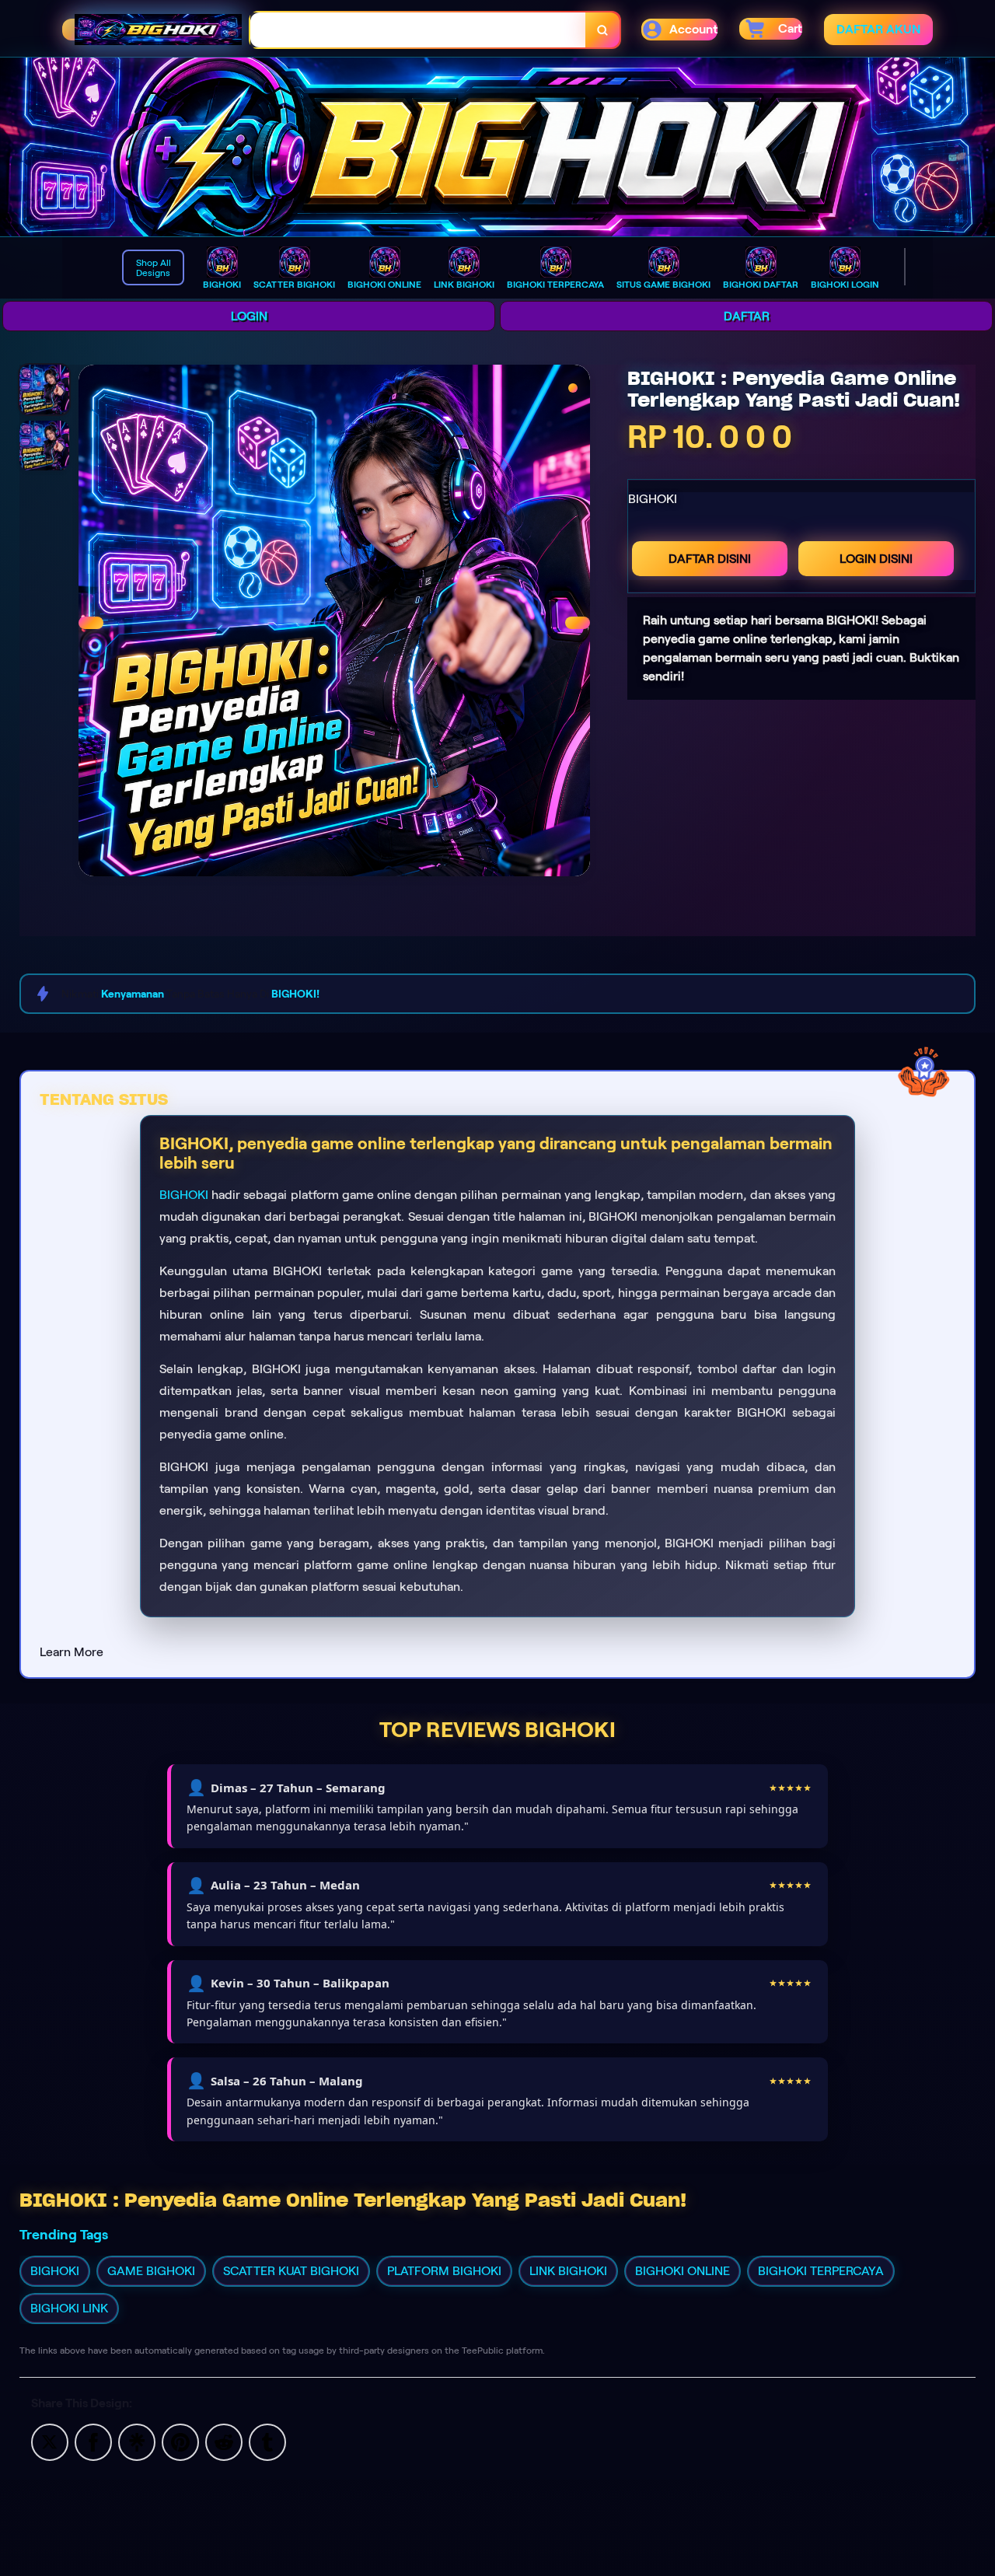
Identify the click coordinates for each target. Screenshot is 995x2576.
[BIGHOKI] (497, 147)
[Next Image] (578, 623)
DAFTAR (747, 316)
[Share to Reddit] (224, 2441)
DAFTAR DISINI (710, 559)
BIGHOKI (184, 1195)
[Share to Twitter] (50, 2441)
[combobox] (418, 30)
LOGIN (249, 316)
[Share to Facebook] (93, 2441)
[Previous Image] (91, 623)
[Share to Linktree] (137, 2441)
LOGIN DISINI (876, 559)
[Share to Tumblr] (267, 2441)
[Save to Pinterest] (180, 2441)
